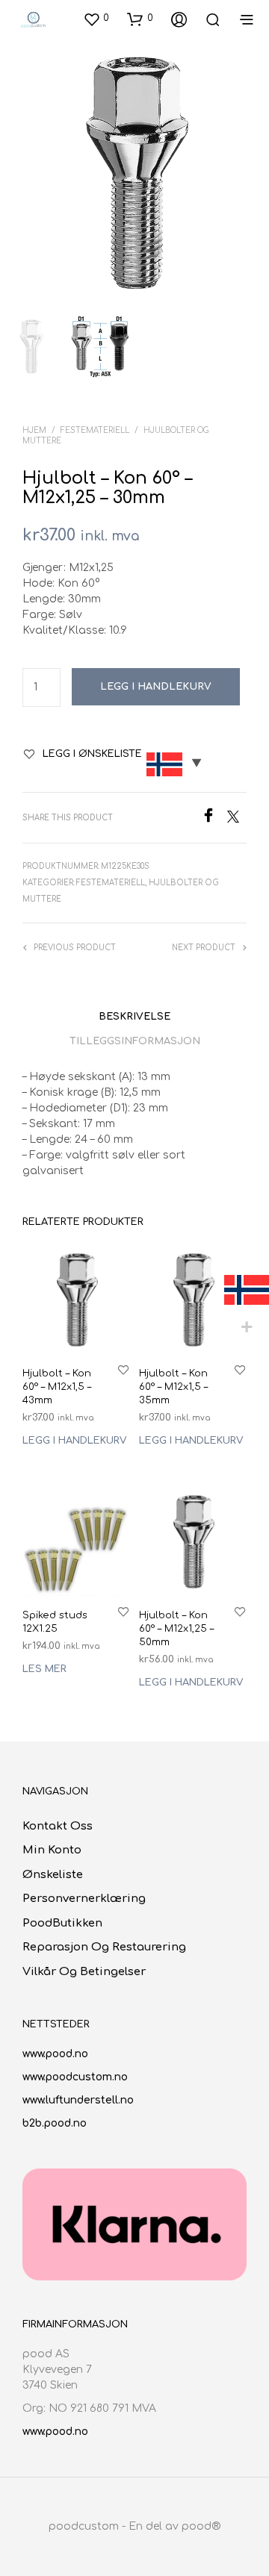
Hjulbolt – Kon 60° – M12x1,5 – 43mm (57, 1387)
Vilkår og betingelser (84, 1972)
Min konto (52, 1850)
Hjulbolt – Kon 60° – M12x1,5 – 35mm (173, 1387)
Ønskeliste (53, 1875)
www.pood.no (55, 2054)
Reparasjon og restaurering (104, 1947)
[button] (96, 19)
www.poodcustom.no (75, 2077)
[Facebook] (214, 819)
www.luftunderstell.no (78, 2100)
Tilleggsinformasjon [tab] (135, 1041)
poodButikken (62, 1923)
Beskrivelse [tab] (134, 1017)
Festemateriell (95, 430)
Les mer (44, 1670)
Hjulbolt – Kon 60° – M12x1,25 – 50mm (176, 1629)
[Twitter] (237, 819)
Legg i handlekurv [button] (74, 1441)
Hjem (34, 430)
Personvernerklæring (84, 1899)
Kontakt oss (58, 1826)
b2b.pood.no (55, 2123)
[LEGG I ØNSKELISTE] (123, 1369)
